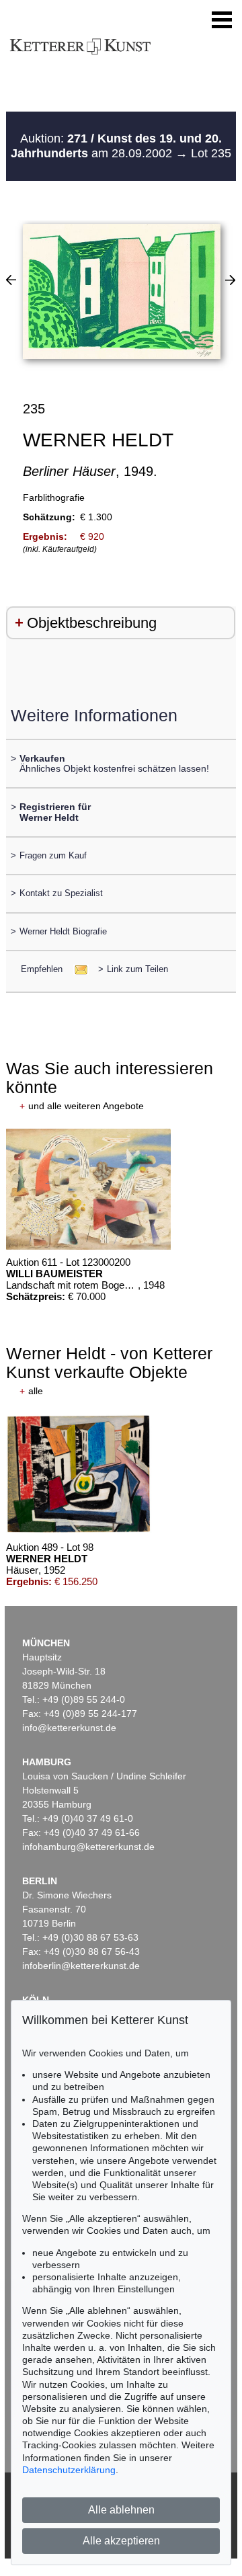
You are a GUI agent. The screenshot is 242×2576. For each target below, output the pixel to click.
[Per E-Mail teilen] (77, 969)
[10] (11, 280)
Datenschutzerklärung (69, 2470)
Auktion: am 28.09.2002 (116, 146)
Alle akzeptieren (121, 2541)
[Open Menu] (222, 20)
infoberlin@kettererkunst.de (81, 1966)
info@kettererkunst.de (69, 1728)
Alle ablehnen (121, 2510)
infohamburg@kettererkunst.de (88, 1847)
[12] (230, 280)
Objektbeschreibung (92, 623)
